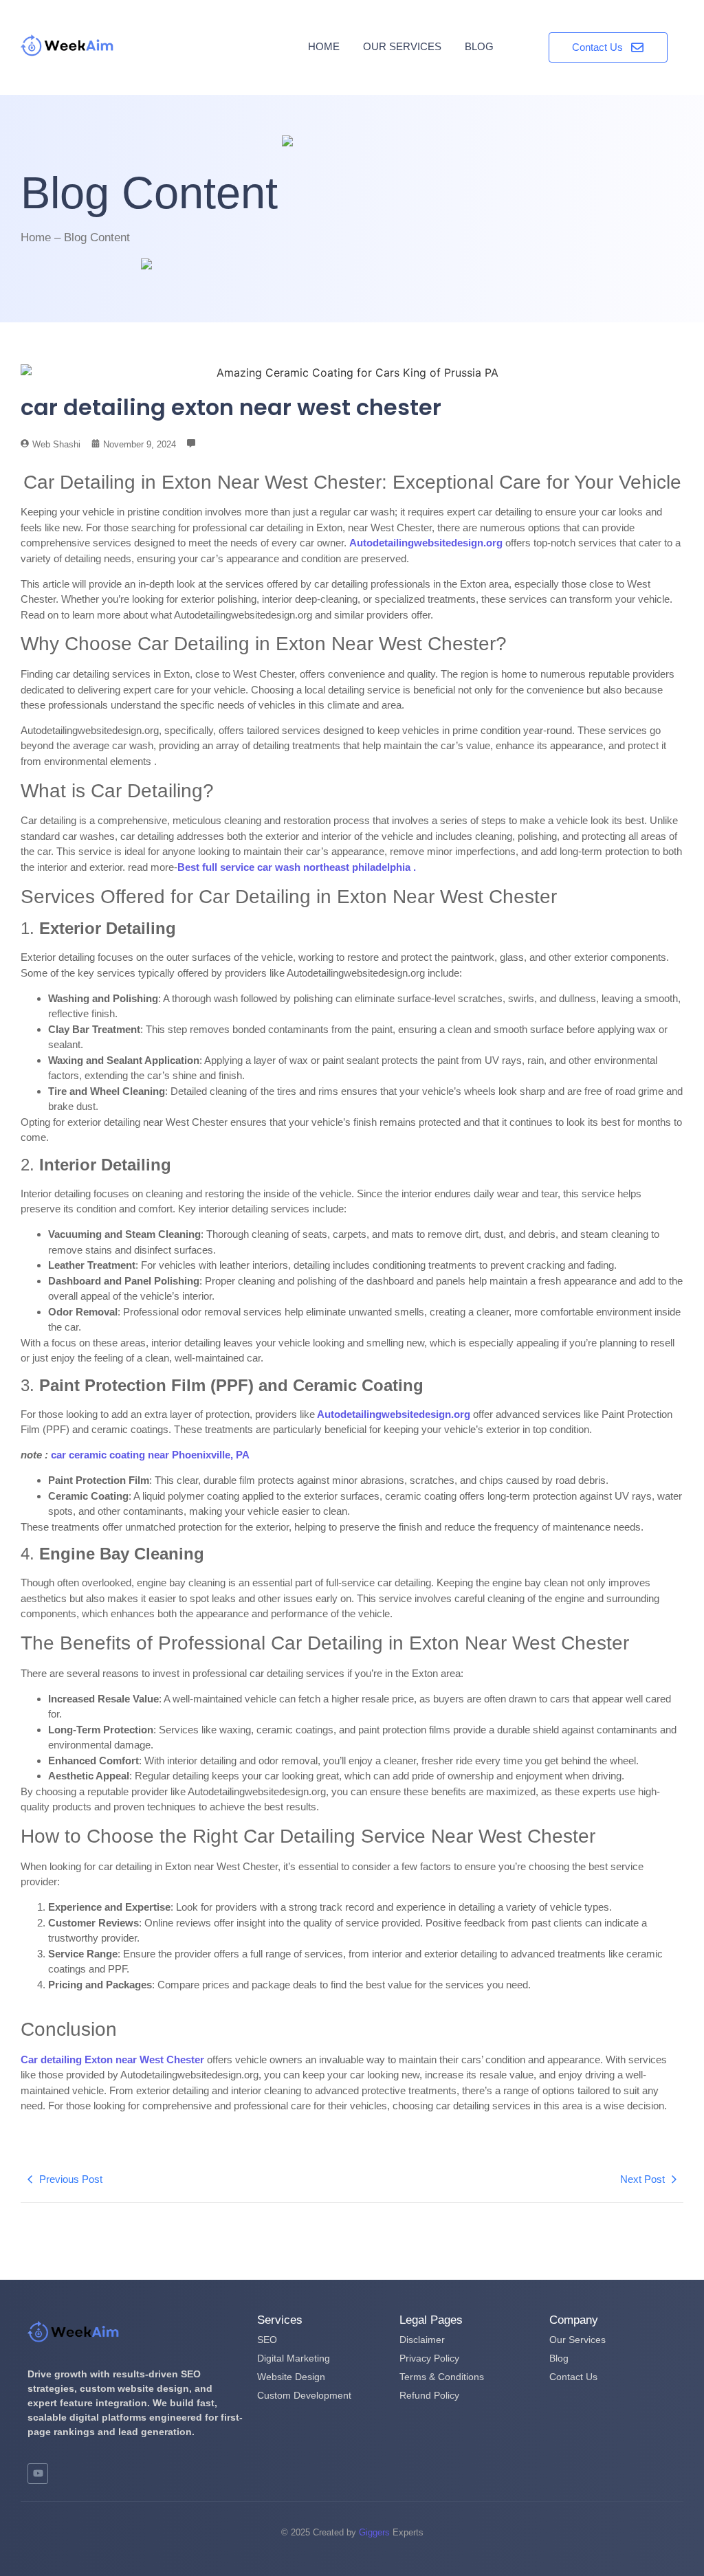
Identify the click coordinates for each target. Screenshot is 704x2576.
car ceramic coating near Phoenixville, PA (150, 1455)
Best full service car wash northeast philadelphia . (297, 867)
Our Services (402, 46)
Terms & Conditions (442, 2377)
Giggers (374, 2532)
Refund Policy (429, 2395)
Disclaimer (422, 2340)
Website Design (291, 2377)
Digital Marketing (294, 2358)
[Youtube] (38, 2474)
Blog (479, 46)
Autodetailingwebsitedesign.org (393, 1414)
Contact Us (573, 2377)
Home (324, 46)
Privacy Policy (429, 2358)
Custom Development (304, 2395)
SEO (267, 2340)
